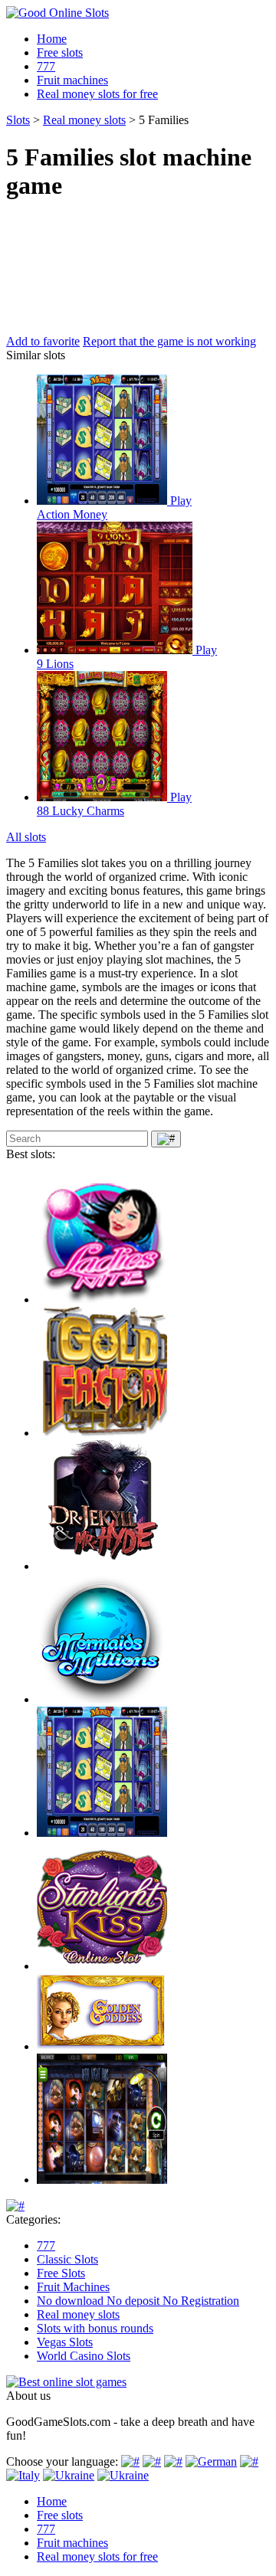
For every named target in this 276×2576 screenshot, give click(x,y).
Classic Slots (67, 2259)
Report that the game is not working (169, 341)
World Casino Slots (84, 2356)
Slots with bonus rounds (95, 2328)
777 (46, 66)
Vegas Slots (65, 2342)
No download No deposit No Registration (138, 2301)
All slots (26, 837)
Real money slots (78, 2314)
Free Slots (61, 2273)
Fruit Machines (73, 2287)
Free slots (60, 52)
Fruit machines (72, 80)
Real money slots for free (97, 94)
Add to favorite (43, 341)
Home (52, 39)
